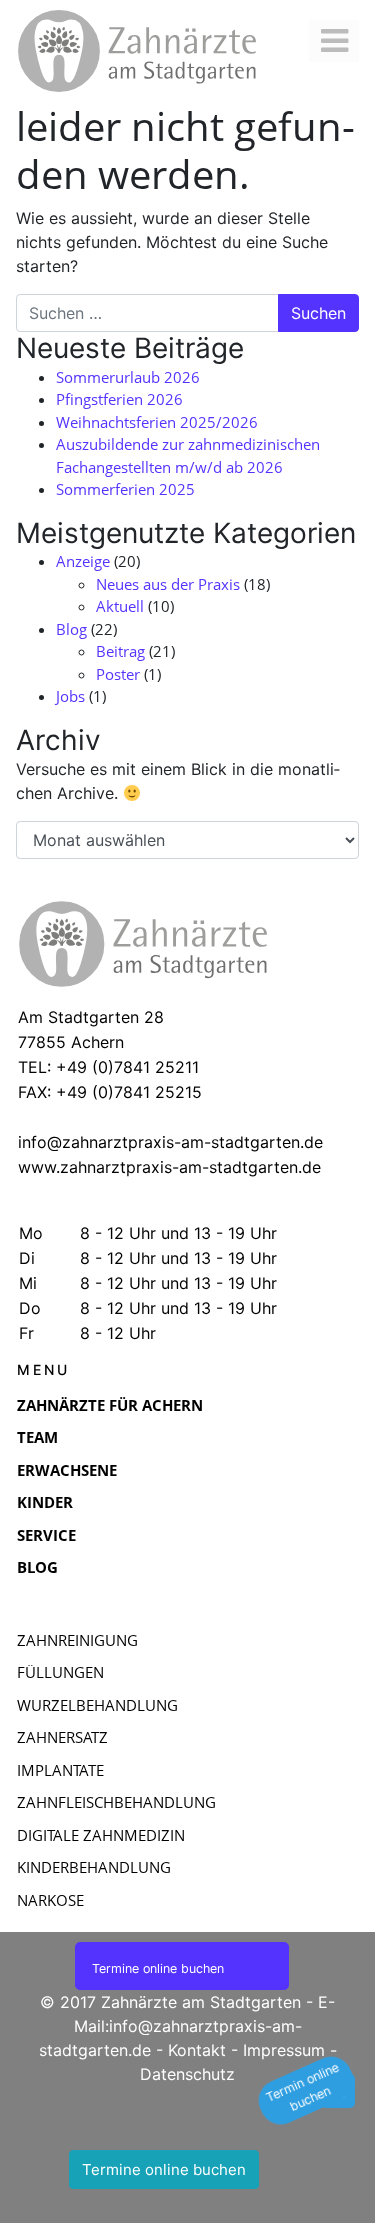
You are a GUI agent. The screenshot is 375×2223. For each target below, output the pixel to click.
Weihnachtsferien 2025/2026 (157, 422)
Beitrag (120, 651)
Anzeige (83, 561)
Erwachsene (67, 1470)
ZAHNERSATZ (62, 1737)
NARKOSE (50, 1900)
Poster (118, 674)
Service (46, 1535)
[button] (306, 2090)
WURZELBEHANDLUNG (97, 1705)
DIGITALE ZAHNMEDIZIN (101, 1835)
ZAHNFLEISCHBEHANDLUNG (116, 1802)
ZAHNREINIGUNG (77, 1640)
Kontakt (197, 2050)
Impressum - (290, 2050)
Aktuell (120, 606)
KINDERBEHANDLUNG (94, 1867)
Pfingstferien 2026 (119, 399)
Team (37, 1437)
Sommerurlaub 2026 (128, 377)
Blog (71, 629)
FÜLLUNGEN (60, 1672)
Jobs (70, 696)
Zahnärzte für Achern (110, 1405)
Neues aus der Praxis (168, 584)
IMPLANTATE (60, 1770)
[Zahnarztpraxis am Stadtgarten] (166, 51)
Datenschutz (187, 2074)
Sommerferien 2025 (125, 489)
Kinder (45, 1502)
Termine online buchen (164, 2169)
